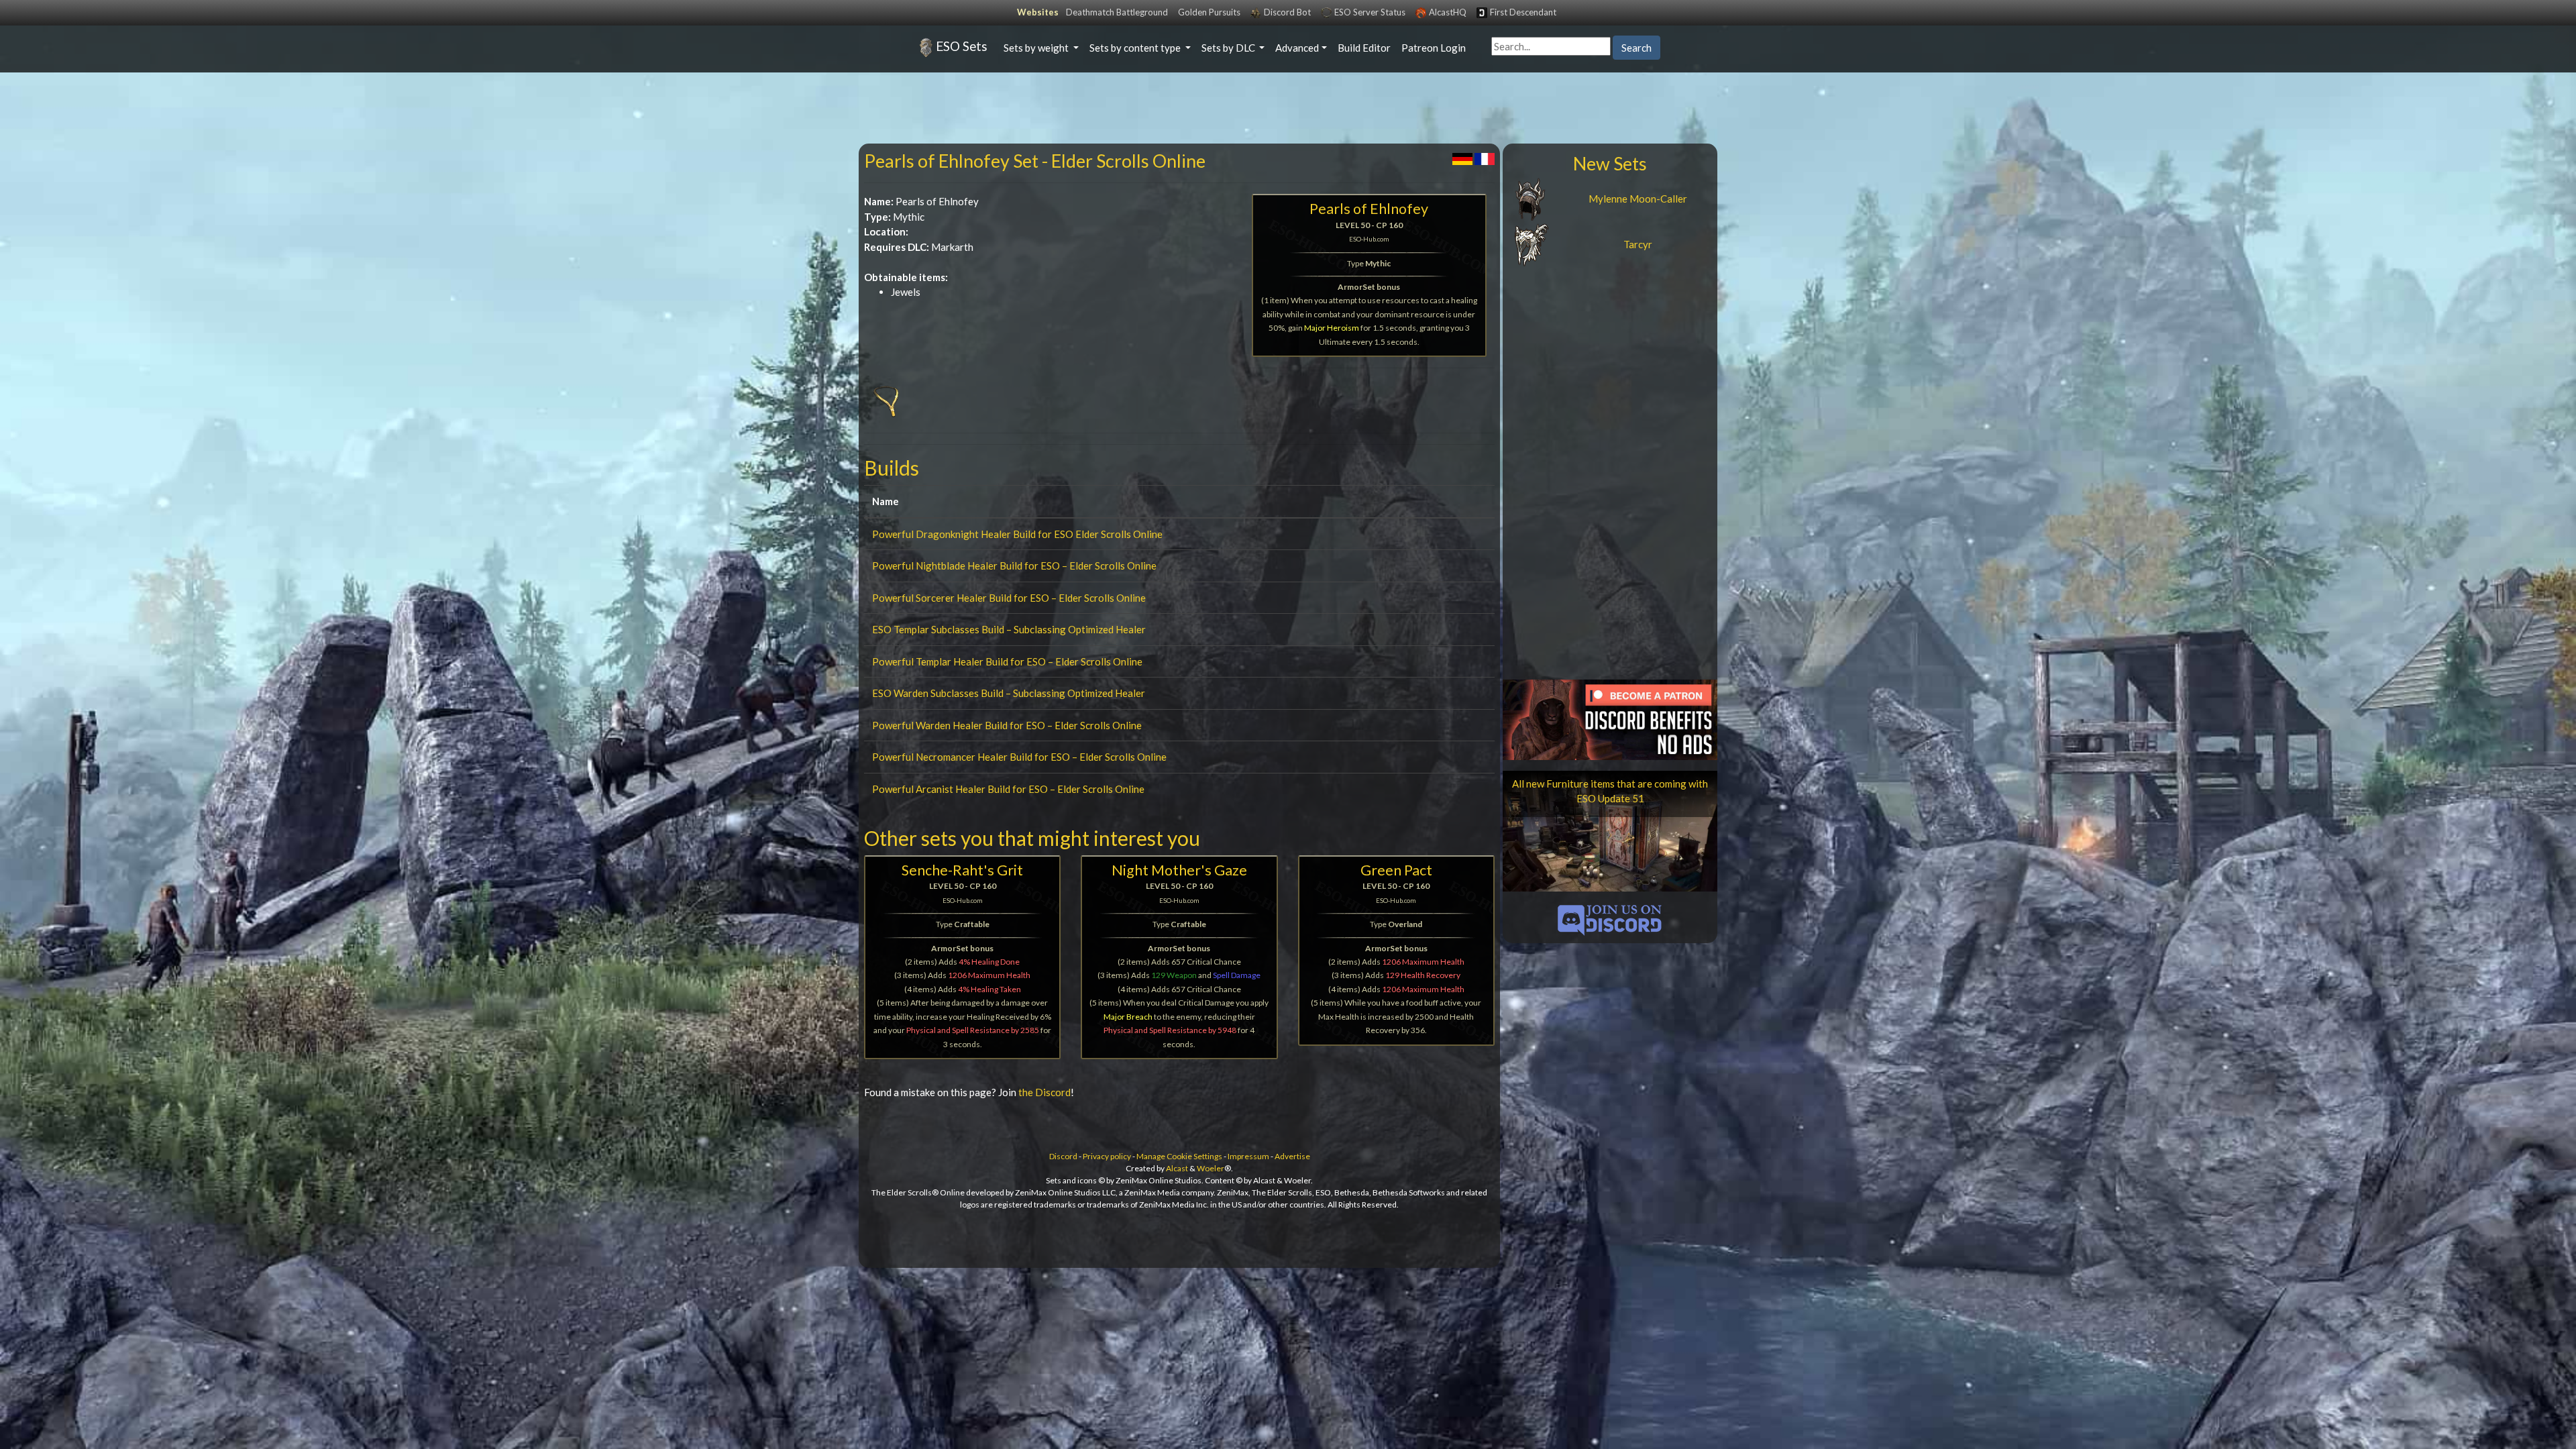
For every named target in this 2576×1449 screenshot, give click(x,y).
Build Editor (1364, 48)
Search (1636, 48)
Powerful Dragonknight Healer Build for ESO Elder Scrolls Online (1017, 534)
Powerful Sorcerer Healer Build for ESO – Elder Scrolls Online (1009, 598)
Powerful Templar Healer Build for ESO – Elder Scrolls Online (1007, 661)
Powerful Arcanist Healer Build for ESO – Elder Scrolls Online (1008, 789)
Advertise (1292, 1156)
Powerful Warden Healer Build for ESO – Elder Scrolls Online (1007, 725)
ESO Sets (962, 46)
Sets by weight (1037, 48)
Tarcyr (1638, 244)
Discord (1063, 1156)
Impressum (1248, 1156)
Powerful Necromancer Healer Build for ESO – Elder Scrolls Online (1019, 757)
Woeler (1211, 1168)
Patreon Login (1434, 48)
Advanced (1297, 48)
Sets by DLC (1229, 48)
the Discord (1044, 1092)
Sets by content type (1136, 48)
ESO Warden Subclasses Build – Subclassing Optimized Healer (1009, 693)
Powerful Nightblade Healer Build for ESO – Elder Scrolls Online (1014, 566)
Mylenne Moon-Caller (1638, 199)
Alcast (1177, 1168)
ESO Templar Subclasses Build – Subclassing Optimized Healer (1009, 629)
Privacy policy (1107, 1156)
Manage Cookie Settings (1179, 1156)
